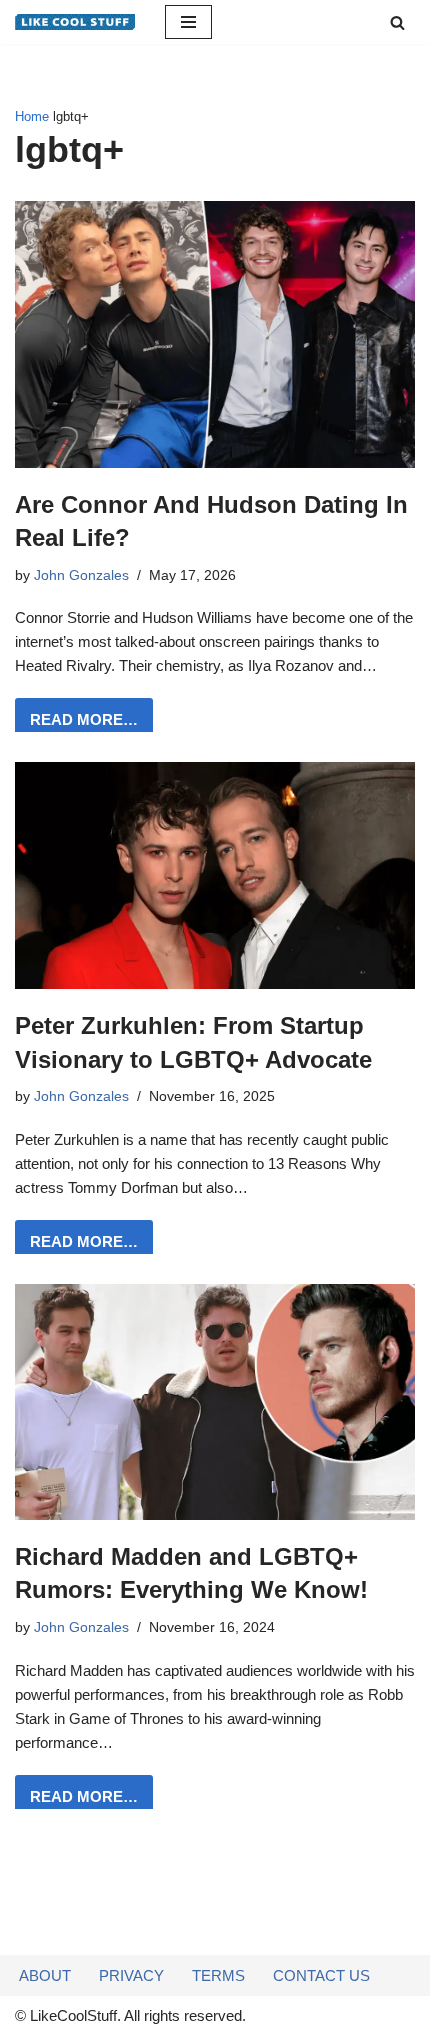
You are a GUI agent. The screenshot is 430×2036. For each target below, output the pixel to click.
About (45, 1975)
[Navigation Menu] (188, 22)
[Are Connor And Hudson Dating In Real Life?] (215, 334)
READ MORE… (76, 725)
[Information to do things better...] (75, 22)
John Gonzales (81, 575)
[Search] (397, 22)
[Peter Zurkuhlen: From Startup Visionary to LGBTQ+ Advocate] (215, 875)
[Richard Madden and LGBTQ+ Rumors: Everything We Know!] (215, 1402)
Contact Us (321, 1975)
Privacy (131, 1975)
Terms (218, 1975)
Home (32, 117)
